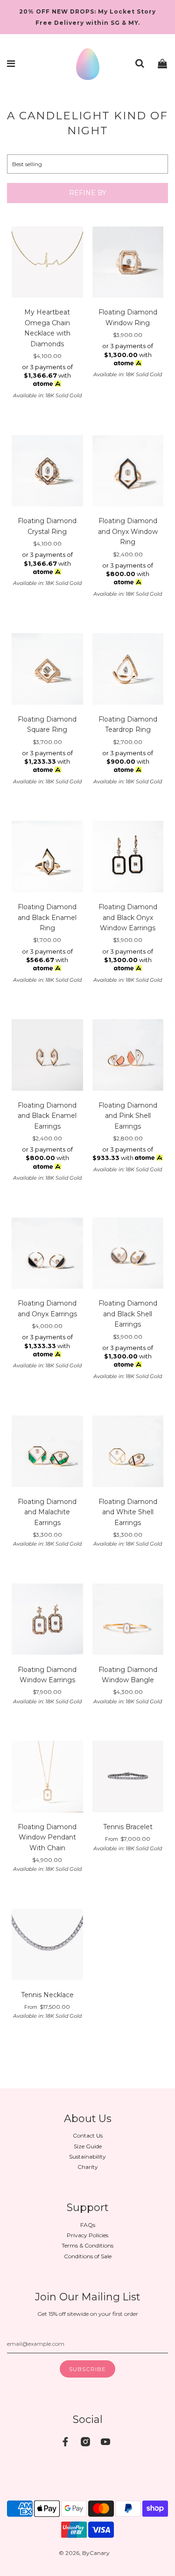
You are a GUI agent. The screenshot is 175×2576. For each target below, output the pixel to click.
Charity (88, 2167)
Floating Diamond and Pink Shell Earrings (128, 1116)
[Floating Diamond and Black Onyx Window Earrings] (128, 858)
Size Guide (88, 2146)
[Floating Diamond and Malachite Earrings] (47, 1452)
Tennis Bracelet (128, 1827)
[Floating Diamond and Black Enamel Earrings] (47, 1056)
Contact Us (88, 2135)
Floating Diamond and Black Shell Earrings (128, 1314)
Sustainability (87, 2156)
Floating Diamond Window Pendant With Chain (47, 1837)
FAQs (88, 2225)
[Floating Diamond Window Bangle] (128, 1620)
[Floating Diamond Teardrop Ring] (128, 670)
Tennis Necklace (47, 1995)
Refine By (88, 193)
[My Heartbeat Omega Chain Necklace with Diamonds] (47, 263)
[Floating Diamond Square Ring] (47, 670)
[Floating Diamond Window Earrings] (47, 1620)
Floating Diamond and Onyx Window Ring (128, 531)
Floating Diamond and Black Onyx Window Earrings (128, 917)
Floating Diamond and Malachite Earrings (47, 1512)
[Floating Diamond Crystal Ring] (47, 472)
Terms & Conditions (87, 2245)
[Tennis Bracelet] (128, 1778)
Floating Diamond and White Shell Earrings (128, 1512)
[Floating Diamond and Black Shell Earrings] (128, 1255)
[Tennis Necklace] (47, 1946)
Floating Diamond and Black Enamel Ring (47, 917)
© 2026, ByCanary (84, 2553)
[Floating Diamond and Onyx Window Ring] (128, 472)
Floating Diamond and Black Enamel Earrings (47, 1116)
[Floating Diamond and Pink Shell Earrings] (128, 1056)
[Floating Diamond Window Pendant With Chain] (47, 1778)
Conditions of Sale (88, 2256)
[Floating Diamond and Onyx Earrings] (47, 1255)
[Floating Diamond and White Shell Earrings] (128, 1452)
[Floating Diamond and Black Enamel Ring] (47, 858)
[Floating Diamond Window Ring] (128, 263)
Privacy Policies (87, 2235)
